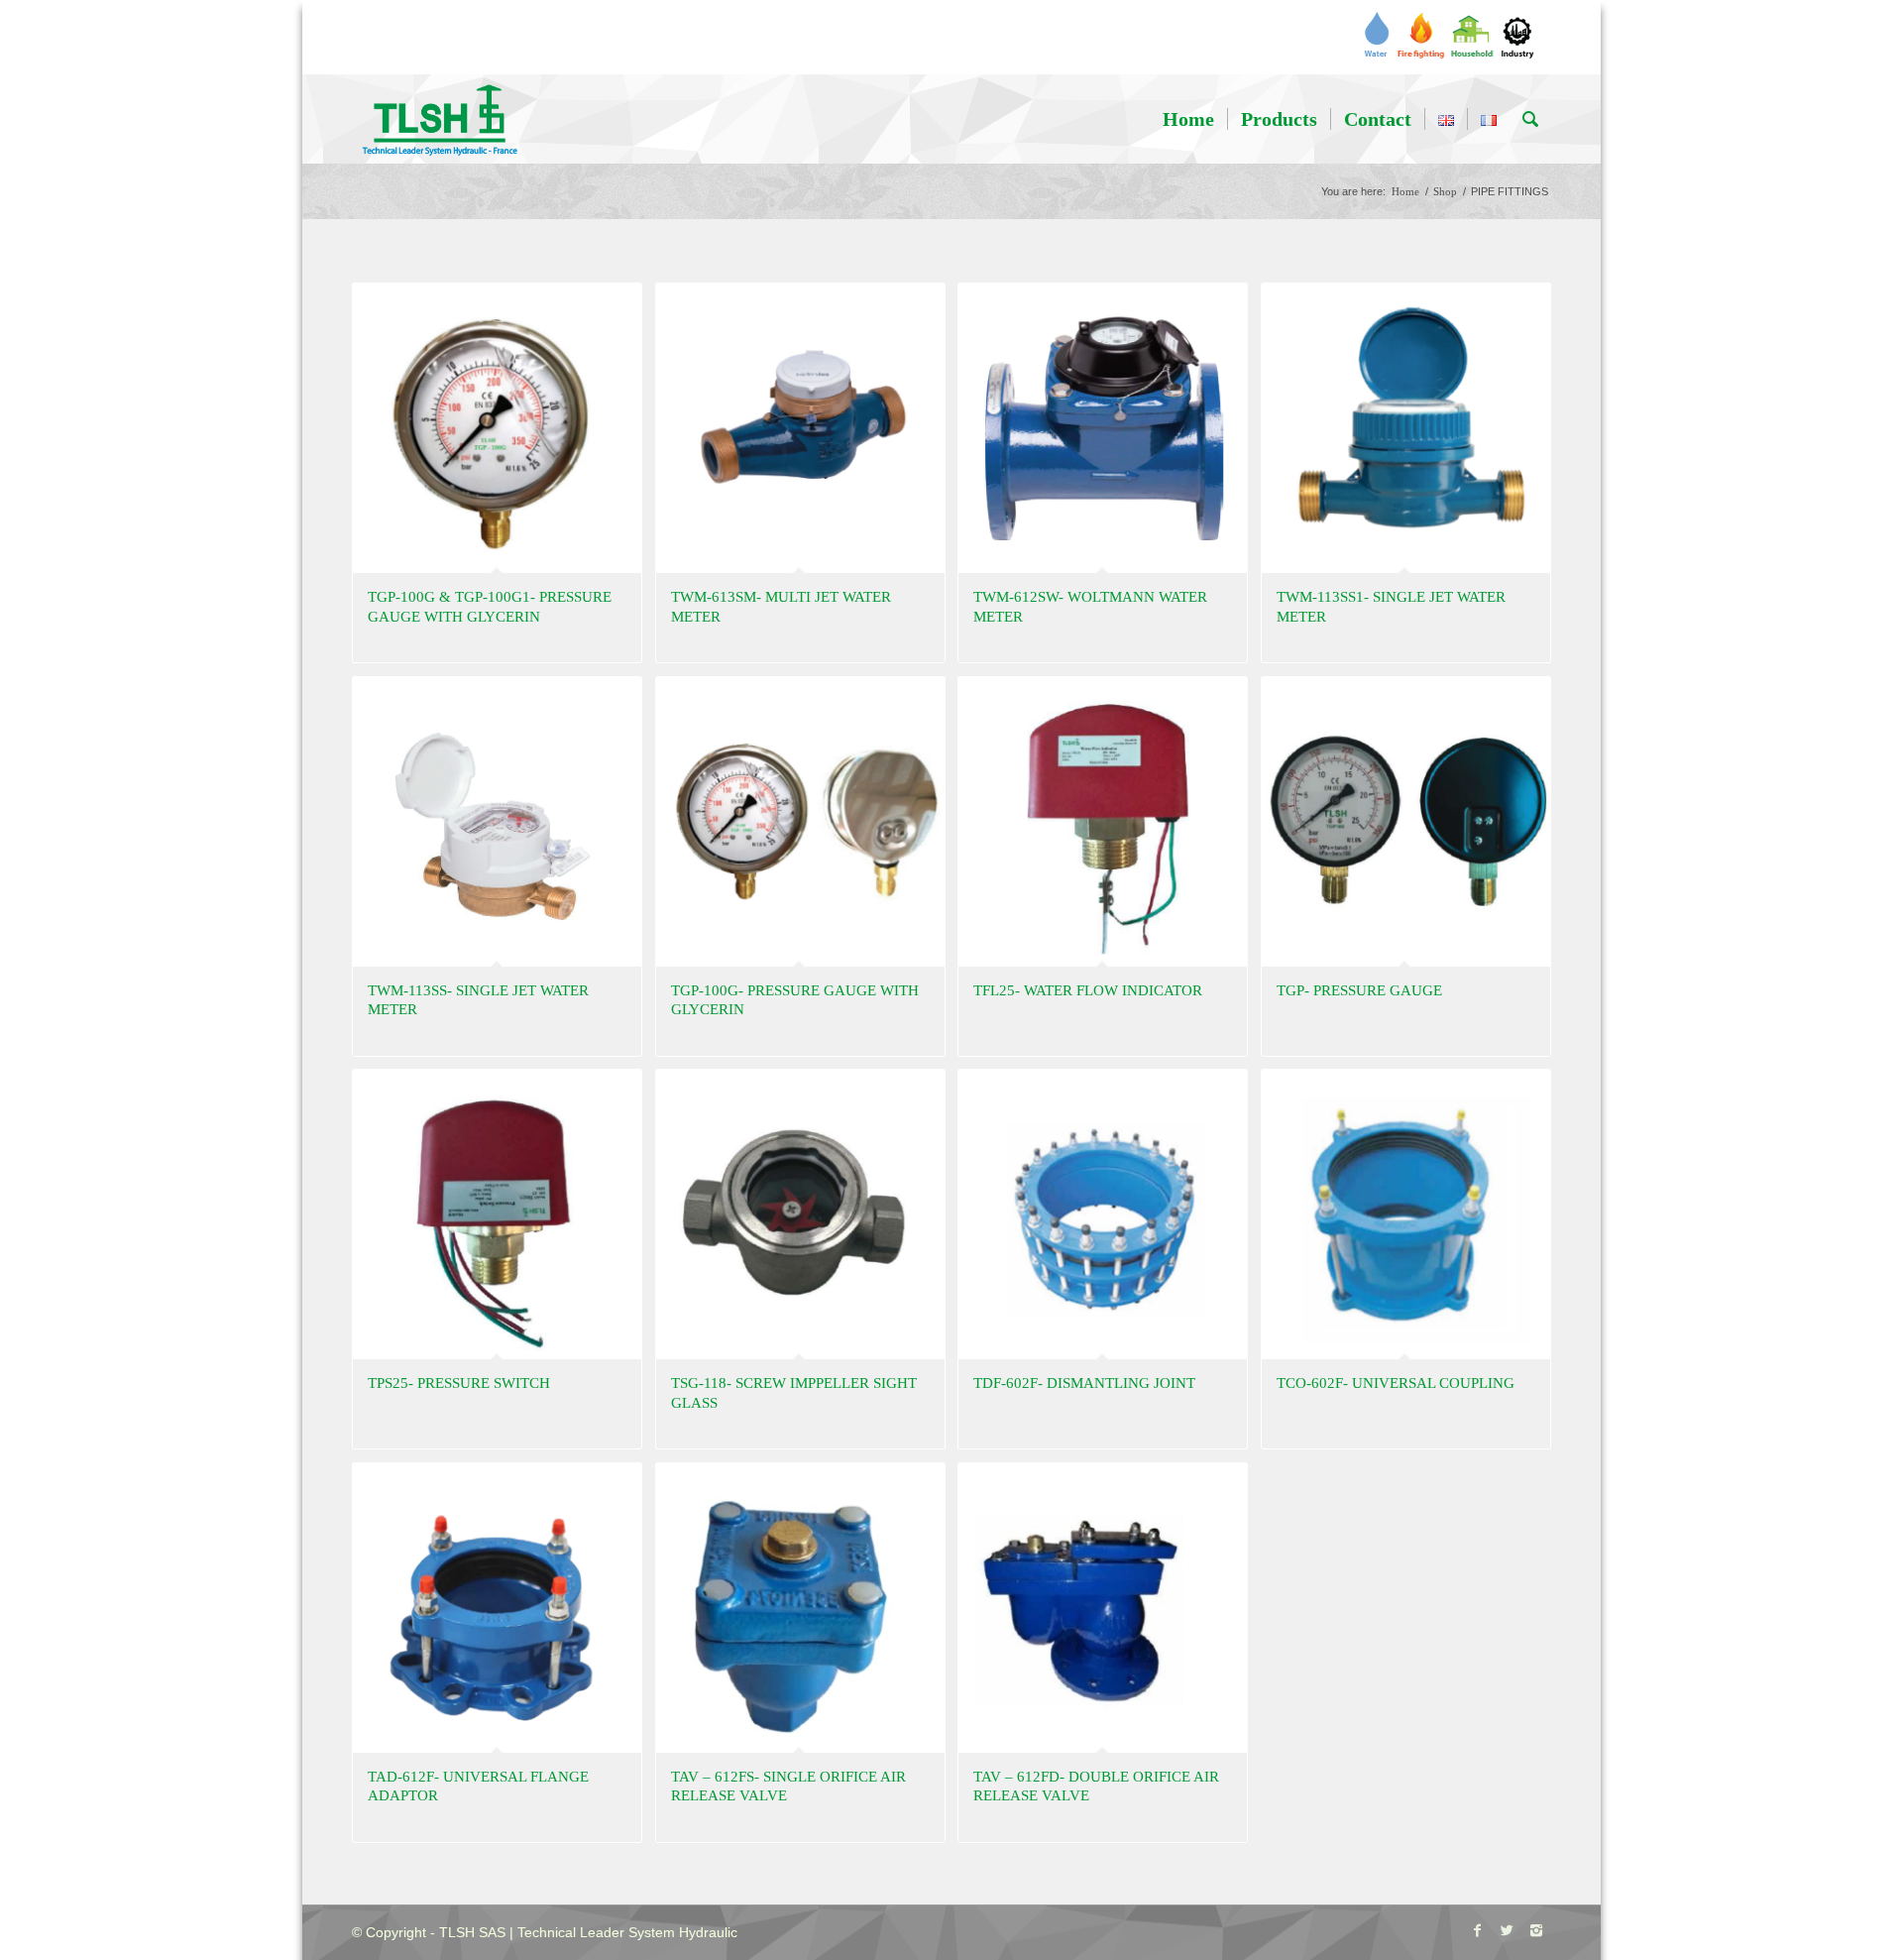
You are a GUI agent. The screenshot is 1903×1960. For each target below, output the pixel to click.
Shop (1445, 191)
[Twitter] (1507, 1930)
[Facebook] (1477, 1930)
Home (1405, 191)
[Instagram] (1536, 1930)
